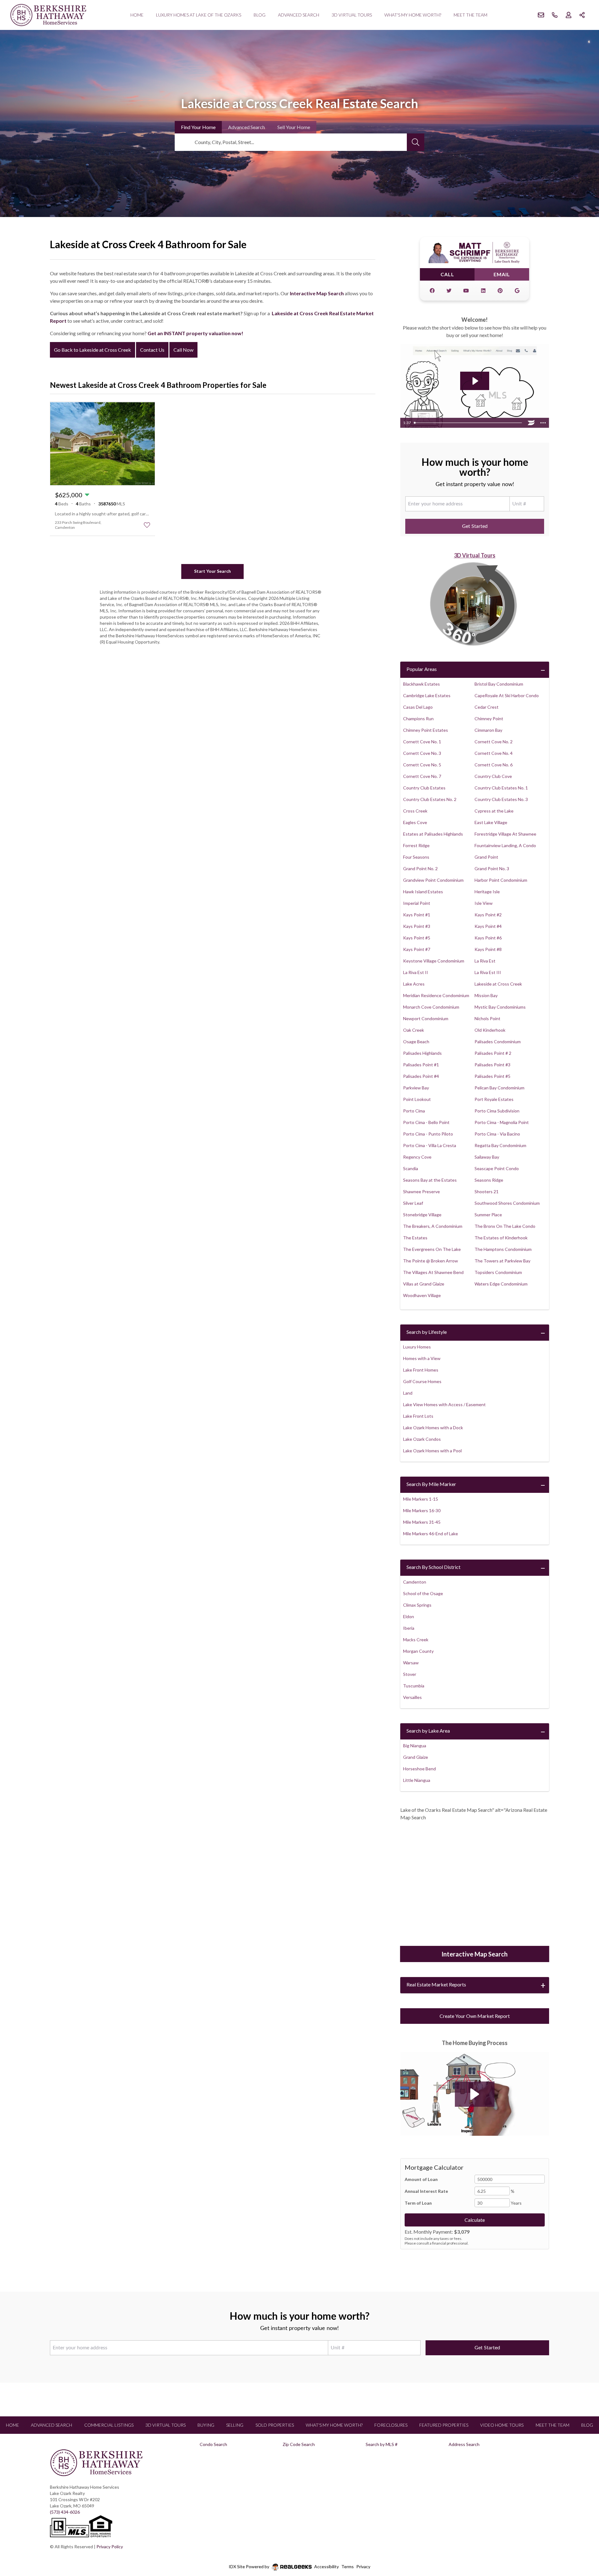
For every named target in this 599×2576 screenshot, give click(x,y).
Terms (348, 2566)
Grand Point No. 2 (420, 868)
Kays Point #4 (488, 926)
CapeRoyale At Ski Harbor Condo (507, 695)
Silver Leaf (413, 1203)
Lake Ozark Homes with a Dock (433, 1428)
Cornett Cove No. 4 (494, 753)
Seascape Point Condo (497, 1168)
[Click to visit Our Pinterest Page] (500, 291)
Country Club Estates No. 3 (501, 799)
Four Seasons (416, 857)
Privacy (363, 2566)
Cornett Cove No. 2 (494, 742)
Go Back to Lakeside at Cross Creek (93, 350)
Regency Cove (417, 1157)
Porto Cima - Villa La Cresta (430, 1145)
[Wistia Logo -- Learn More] (531, 423)
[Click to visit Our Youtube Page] (466, 291)
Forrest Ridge (416, 845)
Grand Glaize (416, 1757)
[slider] (469, 423)
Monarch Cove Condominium (431, 1007)
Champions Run (418, 719)
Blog (260, 15)
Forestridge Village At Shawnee (505, 834)
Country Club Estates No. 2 (430, 799)
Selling (235, 2425)
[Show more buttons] (543, 423)
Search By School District (433, 1567)
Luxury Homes (417, 1347)
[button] (475, 2094)
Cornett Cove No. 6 (494, 765)
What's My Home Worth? (413, 15)
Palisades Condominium (498, 1042)
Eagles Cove (415, 822)
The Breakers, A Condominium (433, 1226)
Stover (410, 1674)
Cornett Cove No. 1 (422, 742)
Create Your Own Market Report (475, 2016)
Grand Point (486, 857)
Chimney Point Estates (426, 730)
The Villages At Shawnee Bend (433, 1272)
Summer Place (488, 1215)
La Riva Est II (416, 972)
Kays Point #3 (417, 926)
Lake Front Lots (418, 1416)
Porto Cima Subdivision (497, 1111)
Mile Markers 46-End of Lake (431, 1534)
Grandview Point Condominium (433, 880)
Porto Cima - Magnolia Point (502, 1122)
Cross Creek (415, 811)
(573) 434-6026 (65, 2512)
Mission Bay (486, 995)
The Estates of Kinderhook (501, 1238)
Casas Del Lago (418, 707)
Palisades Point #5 (492, 1076)
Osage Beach (416, 1042)
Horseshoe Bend (419, 1769)
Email (502, 274)
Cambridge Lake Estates (427, 695)
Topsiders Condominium (498, 1272)
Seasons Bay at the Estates (430, 1180)
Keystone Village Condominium (434, 961)
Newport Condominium (426, 1018)
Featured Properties (444, 2425)
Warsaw (411, 1663)
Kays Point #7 (417, 949)
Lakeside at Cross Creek (498, 984)
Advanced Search (299, 15)
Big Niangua (415, 1746)
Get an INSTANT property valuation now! (195, 333)
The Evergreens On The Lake (432, 1249)
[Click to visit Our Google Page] (517, 291)
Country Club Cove (493, 776)
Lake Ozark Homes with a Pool (432, 1451)
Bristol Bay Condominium (499, 684)
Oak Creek (414, 1030)
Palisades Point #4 (421, 1076)
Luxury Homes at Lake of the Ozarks (199, 15)
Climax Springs (417, 1605)
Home (137, 15)
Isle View (484, 903)
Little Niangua (417, 1780)
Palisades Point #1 (421, 1065)
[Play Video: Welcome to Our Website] (475, 381)
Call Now (183, 350)
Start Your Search (212, 571)
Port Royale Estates (494, 1099)
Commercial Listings (109, 2425)
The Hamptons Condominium (503, 1249)
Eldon (409, 1616)
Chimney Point (489, 719)
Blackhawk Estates (421, 684)
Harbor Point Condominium (501, 880)
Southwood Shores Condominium (507, 1203)
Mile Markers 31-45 (422, 1522)
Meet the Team (470, 15)
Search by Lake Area (428, 1731)
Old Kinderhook (490, 1030)
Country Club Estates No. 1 (501, 788)
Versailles (412, 1697)
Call (447, 274)
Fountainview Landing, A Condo (505, 845)
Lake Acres (414, 984)
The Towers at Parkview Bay (502, 1261)
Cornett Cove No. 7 (422, 776)
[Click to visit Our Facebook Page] (432, 291)
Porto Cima (414, 1111)
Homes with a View (422, 1358)
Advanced (246, 127)
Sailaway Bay (487, 1157)
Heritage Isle (487, 892)
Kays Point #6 (488, 938)
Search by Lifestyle (427, 1332)
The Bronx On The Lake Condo (505, 1226)
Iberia (409, 1628)
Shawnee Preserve (421, 1192)
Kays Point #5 (417, 938)
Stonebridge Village (422, 1215)
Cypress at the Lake (494, 811)
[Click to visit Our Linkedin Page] (483, 291)
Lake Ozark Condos (422, 1439)
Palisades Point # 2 (493, 1053)
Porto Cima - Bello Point (426, 1122)
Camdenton (415, 1582)
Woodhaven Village (422, 1295)
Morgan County (418, 1651)
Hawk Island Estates (423, 892)
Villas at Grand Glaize (424, 1284)
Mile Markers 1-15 (421, 1499)
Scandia (411, 1168)
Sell (294, 127)
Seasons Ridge (489, 1180)
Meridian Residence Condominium (436, 995)
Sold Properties (275, 2425)
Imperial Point (417, 903)
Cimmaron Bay (488, 730)
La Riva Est (485, 961)
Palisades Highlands (422, 1053)
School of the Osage (423, 1593)
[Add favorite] (147, 525)
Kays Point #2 (488, 915)
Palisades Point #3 (492, 1065)
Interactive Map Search (317, 293)
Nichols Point (487, 1018)
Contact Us (152, 350)
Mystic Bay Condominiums (500, 1007)
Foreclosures (391, 2425)
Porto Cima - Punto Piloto (428, 1134)
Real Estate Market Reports (436, 1984)
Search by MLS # (382, 2444)
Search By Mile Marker (431, 1484)
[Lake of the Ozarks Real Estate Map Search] (475, 1884)
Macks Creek (416, 1640)
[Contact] (582, 2528)
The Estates (415, 1238)
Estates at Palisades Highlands (433, 834)
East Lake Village (491, 822)
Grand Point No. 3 (492, 868)
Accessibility (326, 2566)
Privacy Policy (110, 2547)
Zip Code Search (299, 2444)
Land (408, 1393)
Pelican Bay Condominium (499, 1088)
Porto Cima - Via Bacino (497, 1134)
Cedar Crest (487, 707)
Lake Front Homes (421, 1370)
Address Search (464, 2444)
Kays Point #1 (417, 915)
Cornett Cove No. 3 (422, 753)
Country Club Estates (424, 788)
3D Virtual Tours (352, 15)
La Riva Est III (488, 972)
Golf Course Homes (422, 1381)
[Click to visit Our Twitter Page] (449, 291)
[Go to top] (582, 2542)
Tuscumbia (414, 1686)
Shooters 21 (487, 1192)
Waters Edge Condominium (501, 1284)
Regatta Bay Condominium (500, 1145)
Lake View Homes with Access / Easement (444, 1404)
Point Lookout (417, 1099)
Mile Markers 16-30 (422, 1510)
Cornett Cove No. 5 (422, 765)
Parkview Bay (416, 1088)
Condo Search (213, 2444)
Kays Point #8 (488, 949)
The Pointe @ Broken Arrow (431, 1261)
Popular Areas (422, 669)
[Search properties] (416, 142)
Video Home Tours (502, 2425)
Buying (206, 2425)
